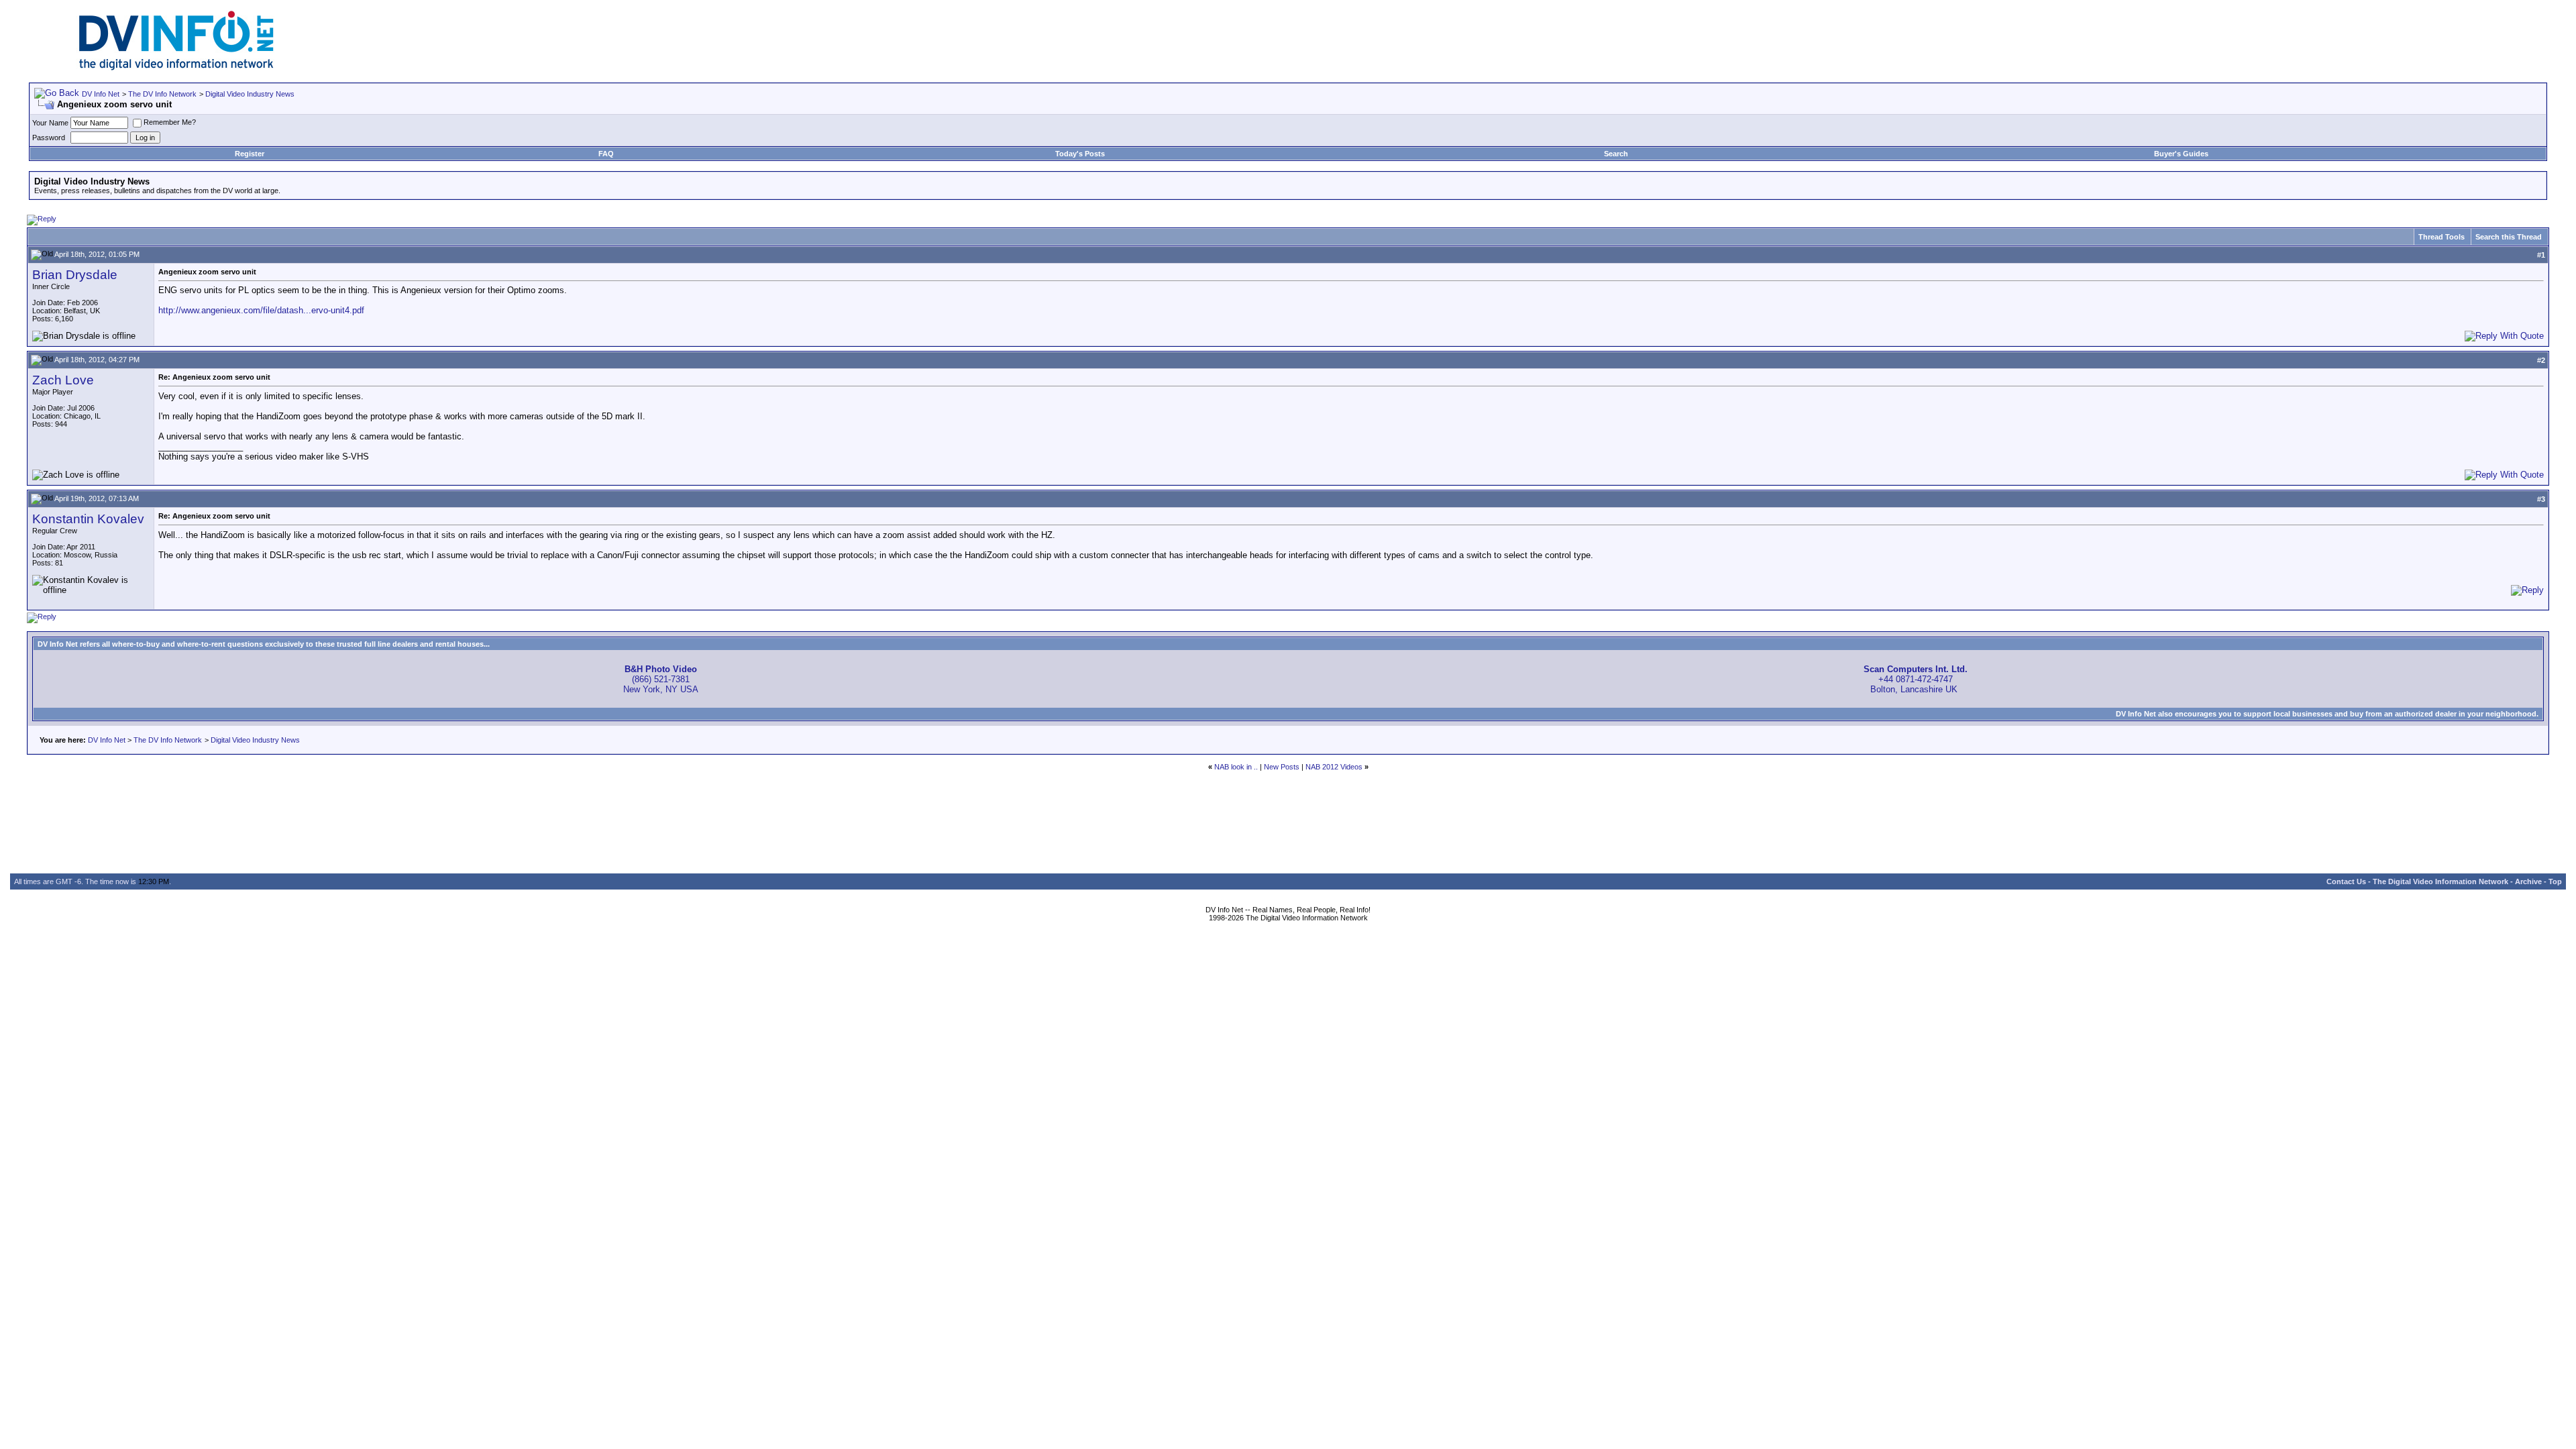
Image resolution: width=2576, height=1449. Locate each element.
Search (1616, 154)
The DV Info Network (162, 94)
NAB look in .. (1236, 767)
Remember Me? (170, 122)
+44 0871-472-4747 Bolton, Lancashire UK (1916, 679)
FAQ (606, 154)
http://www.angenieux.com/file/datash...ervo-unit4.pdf (261, 310)
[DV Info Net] (176, 67)
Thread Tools (2441, 237)
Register (250, 154)
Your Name (50, 123)
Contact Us (2346, 881)
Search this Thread (2509, 237)
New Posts (1282, 767)
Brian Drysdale (75, 275)
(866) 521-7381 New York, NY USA (661, 679)
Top (2555, 881)
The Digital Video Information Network (2440, 881)
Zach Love (63, 380)
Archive (2528, 881)
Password (49, 138)
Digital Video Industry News (250, 94)
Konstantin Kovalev (88, 519)
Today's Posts (1080, 154)
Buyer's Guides (2181, 154)
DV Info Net (101, 94)
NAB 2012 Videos (1334, 767)
